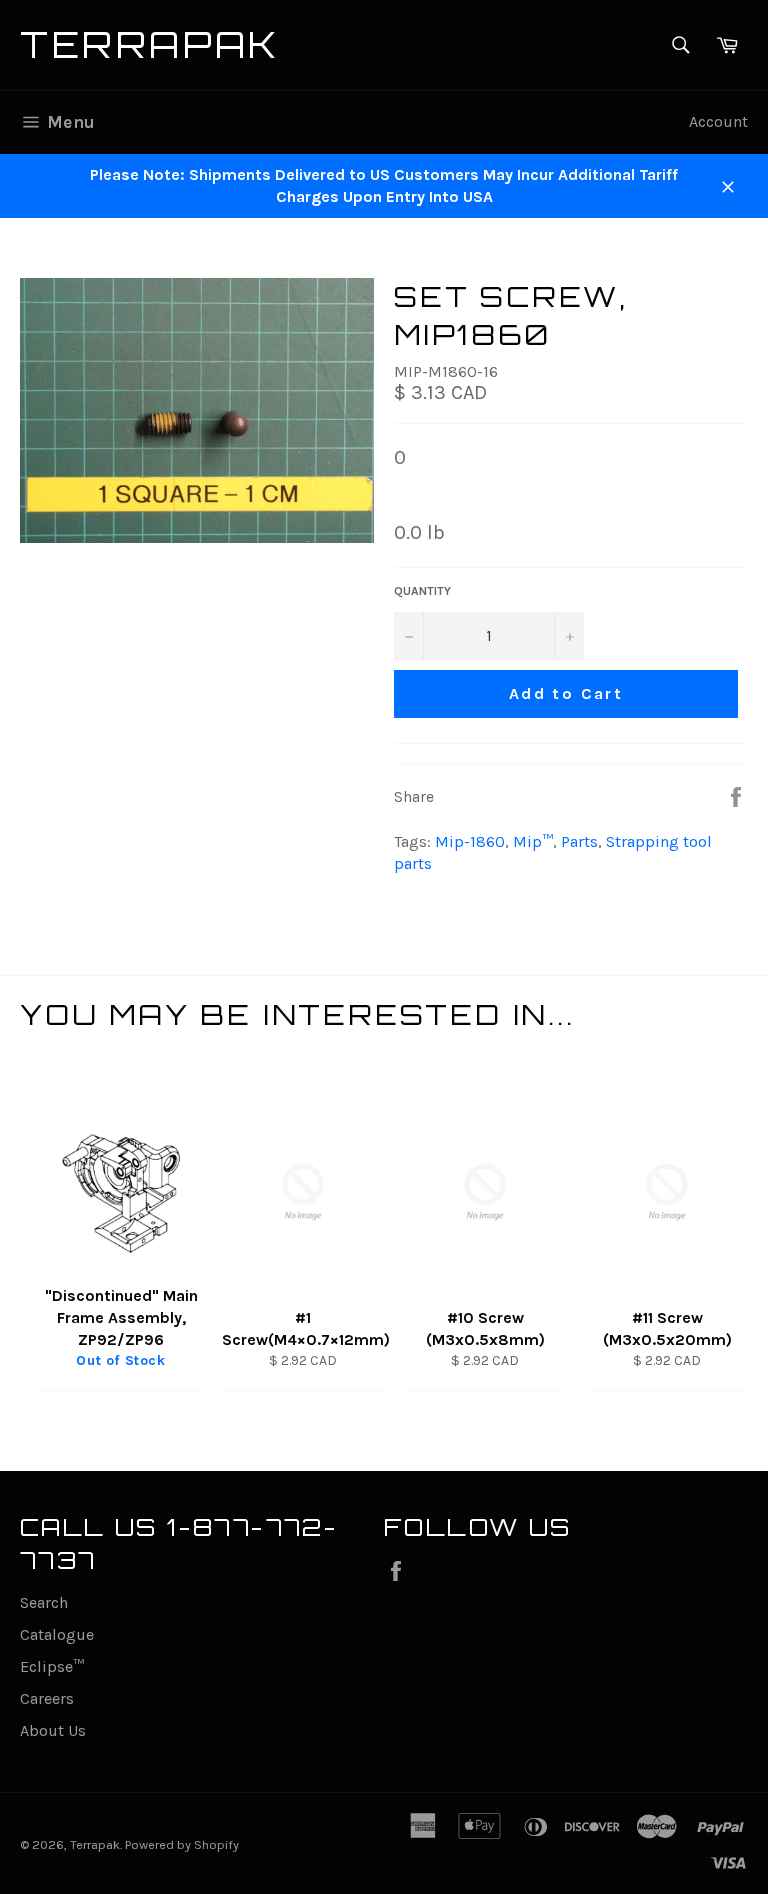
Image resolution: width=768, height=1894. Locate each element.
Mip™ (533, 841)
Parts (579, 841)
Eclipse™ (52, 1666)
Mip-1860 (470, 841)
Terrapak (150, 44)
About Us (53, 1730)
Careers (47, 1698)
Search (44, 1602)
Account (718, 121)
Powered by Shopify (182, 1844)
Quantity (422, 591)
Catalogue (57, 1634)
